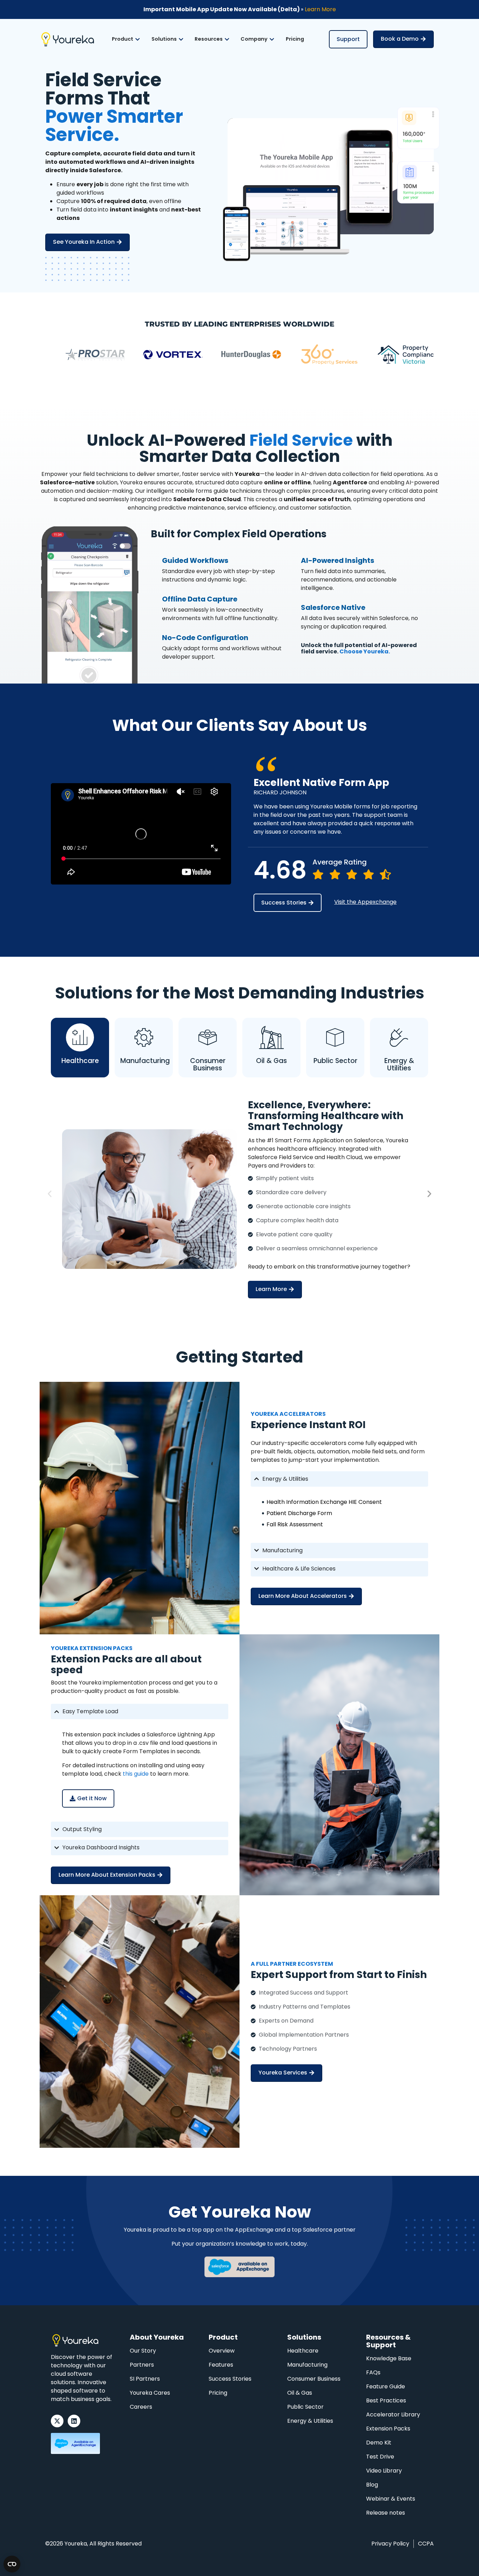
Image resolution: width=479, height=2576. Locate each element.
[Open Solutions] (181, 39)
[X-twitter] (57, 2421)
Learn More (320, 9)
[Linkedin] (74, 2421)
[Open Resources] (227, 39)
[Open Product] (137, 39)
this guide (136, 1774)
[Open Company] (272, 39)
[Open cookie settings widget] (12, 2564)
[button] (50, 1194)
